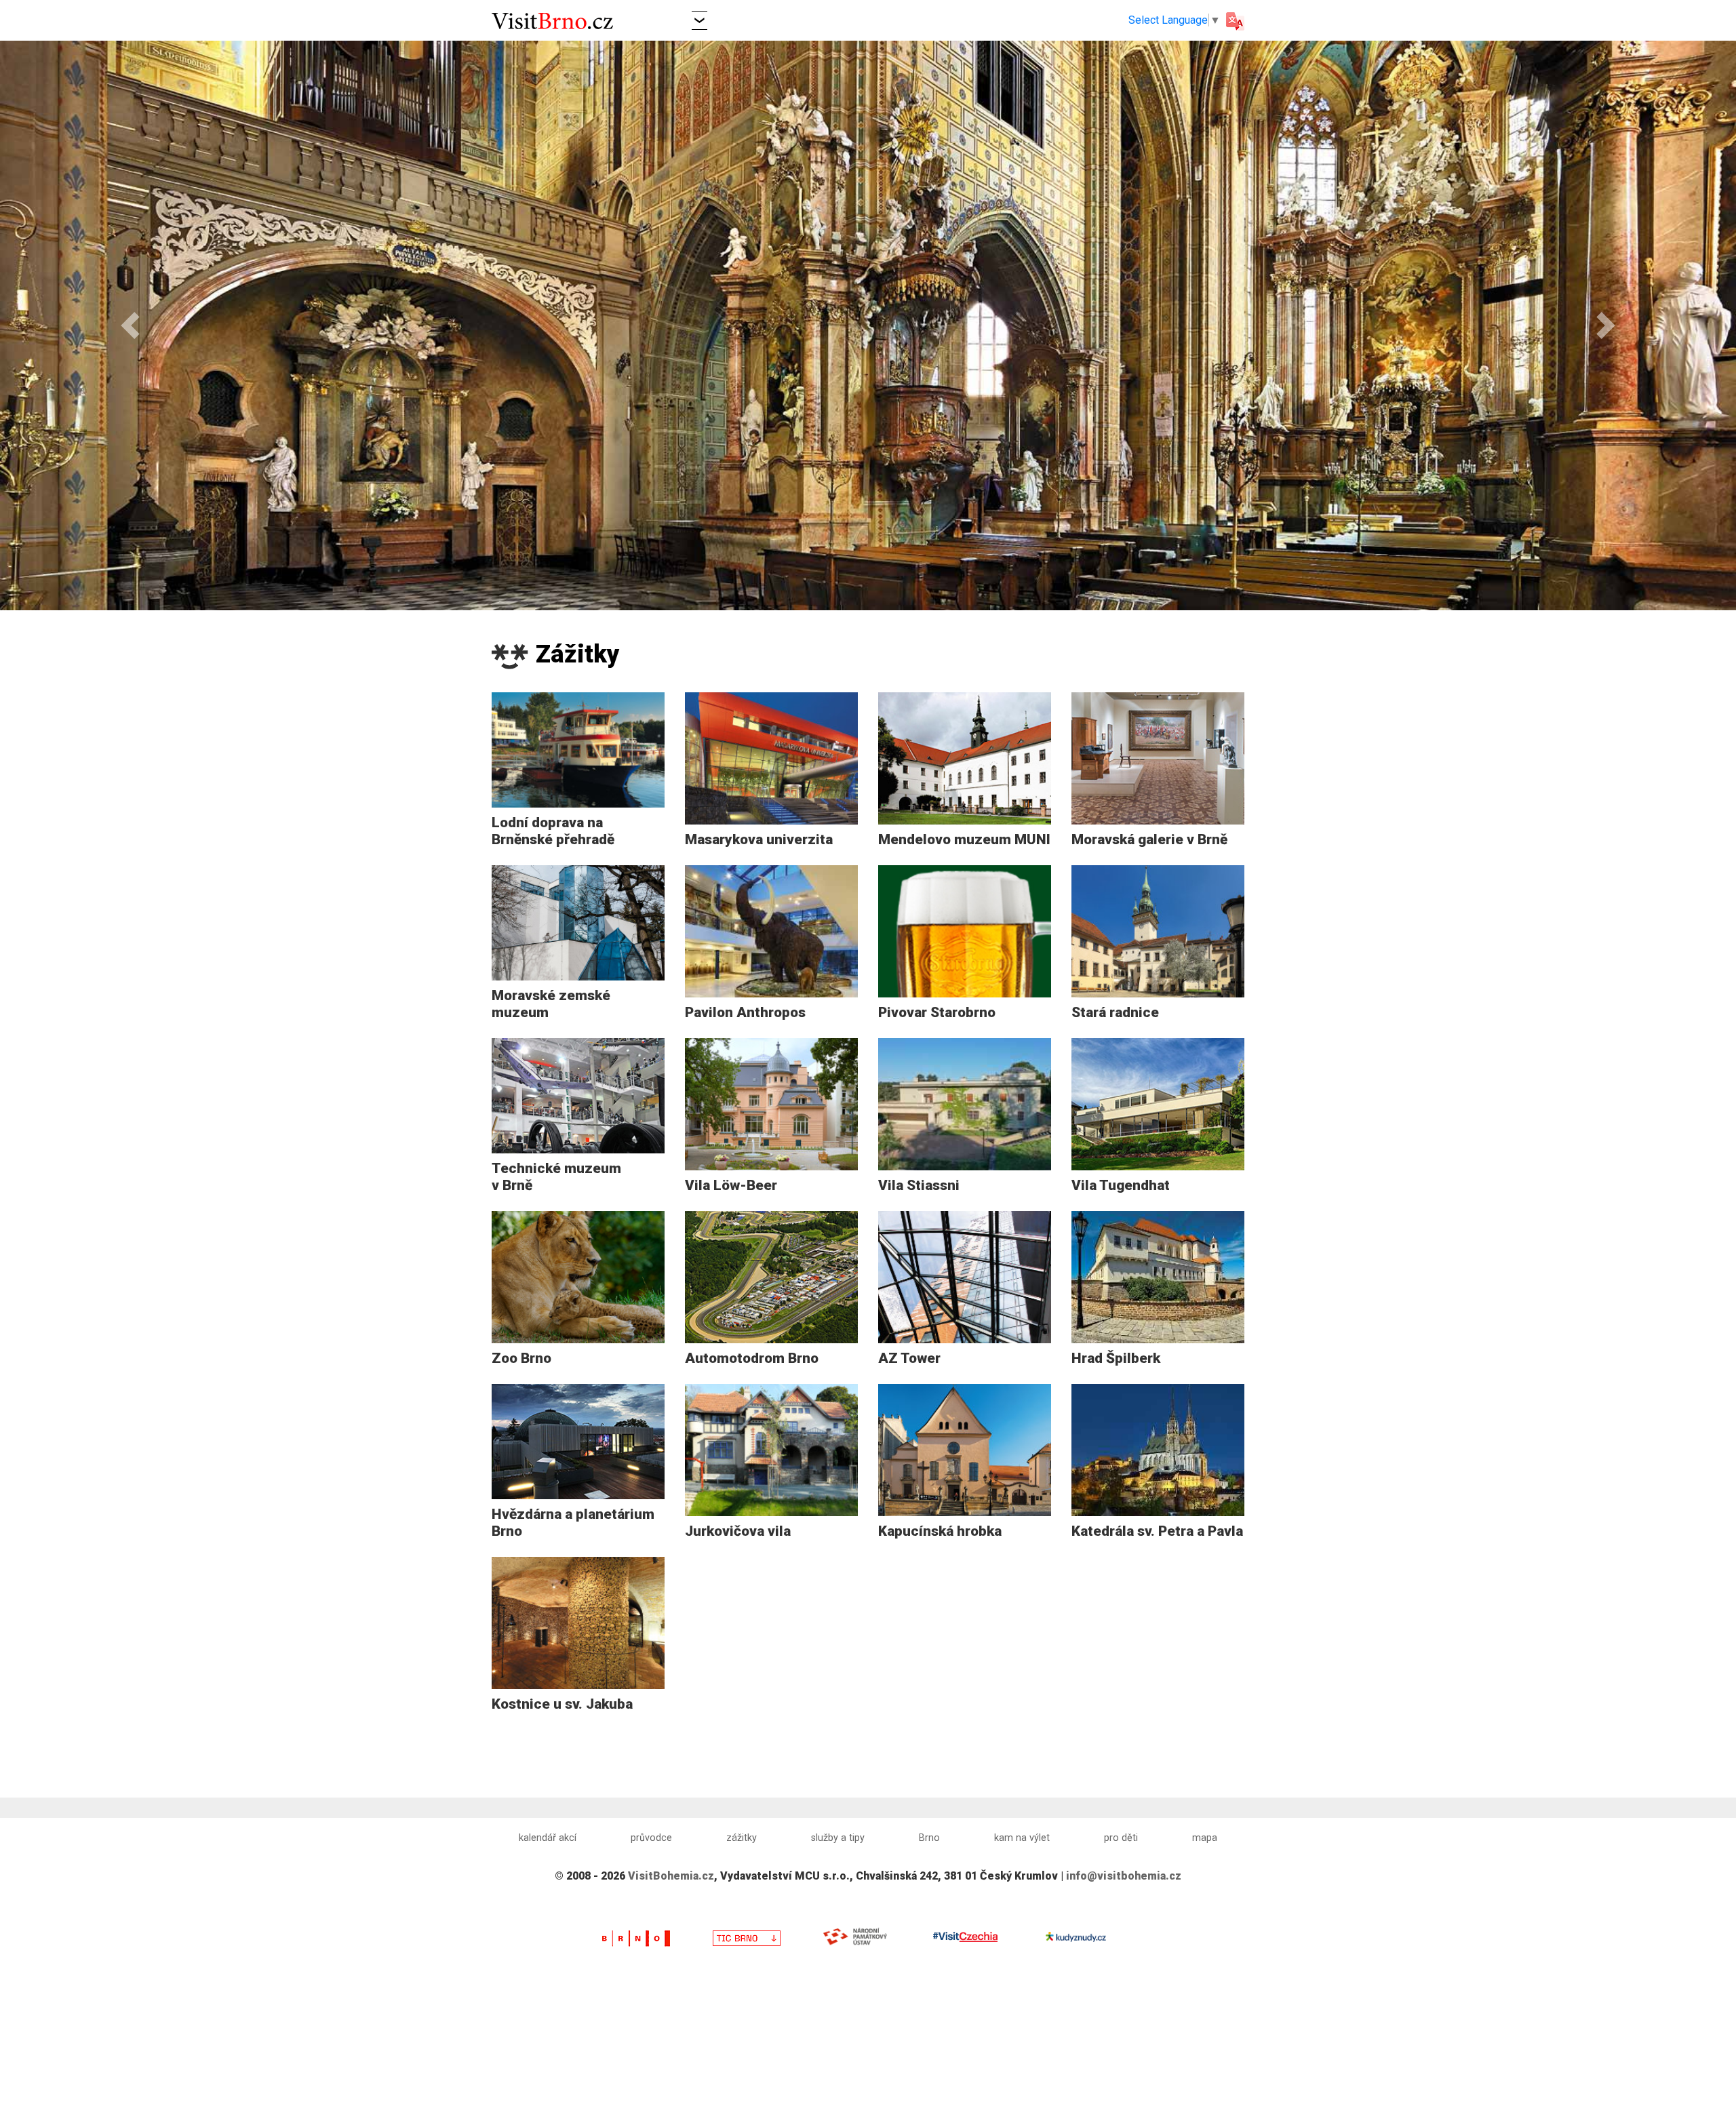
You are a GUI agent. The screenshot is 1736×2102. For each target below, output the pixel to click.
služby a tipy (838, 1838)
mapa (1205, 1838)
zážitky (742, 1838)
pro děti (1121, 1838)
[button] (699, 20)
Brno (929, 1838)
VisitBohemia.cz (671, 1876)
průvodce (651, 1838)
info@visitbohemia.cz (1124, 1876)
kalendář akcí (548, 1838)
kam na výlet (1022, 1838)
